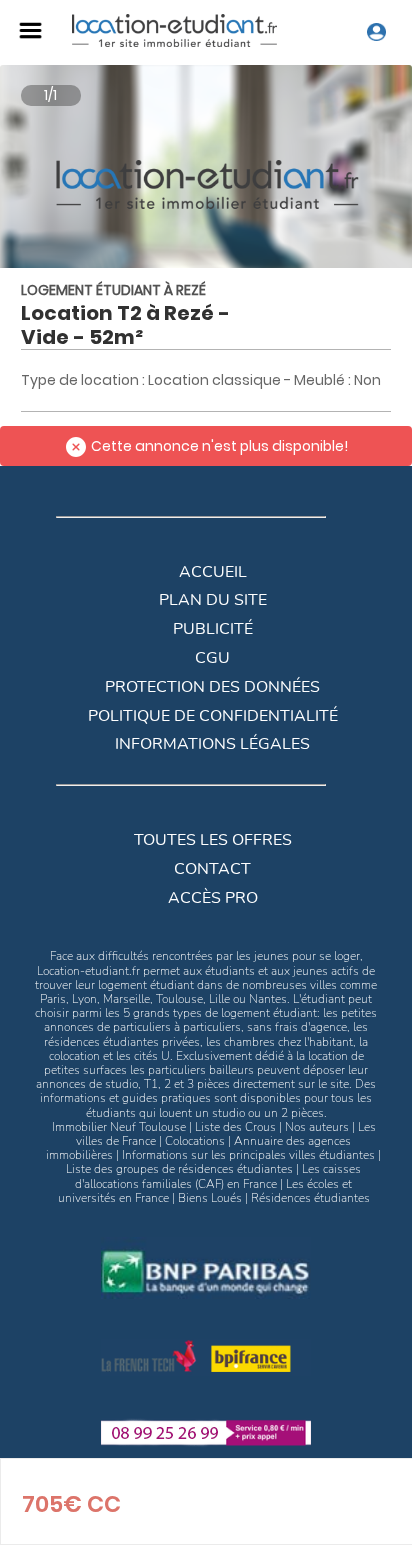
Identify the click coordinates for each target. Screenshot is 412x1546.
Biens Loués (210, 1198)
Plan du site (213, 600)
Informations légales (212, 744)
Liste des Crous (235, 1127)
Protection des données (212, 687)
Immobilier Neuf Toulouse (119, 1127)
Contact (212, 869)
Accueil (213, 572)
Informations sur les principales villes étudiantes (248, 1155)
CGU (212, 658)
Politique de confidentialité (213, 716)
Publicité (213, 629)
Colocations (195, 1141)
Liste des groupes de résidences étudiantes (179, 1169)
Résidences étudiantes (310, 1198)
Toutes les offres (213, 840)
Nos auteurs (317, 1127)
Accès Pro (213, 898)
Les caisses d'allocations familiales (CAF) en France (218, 1176)
